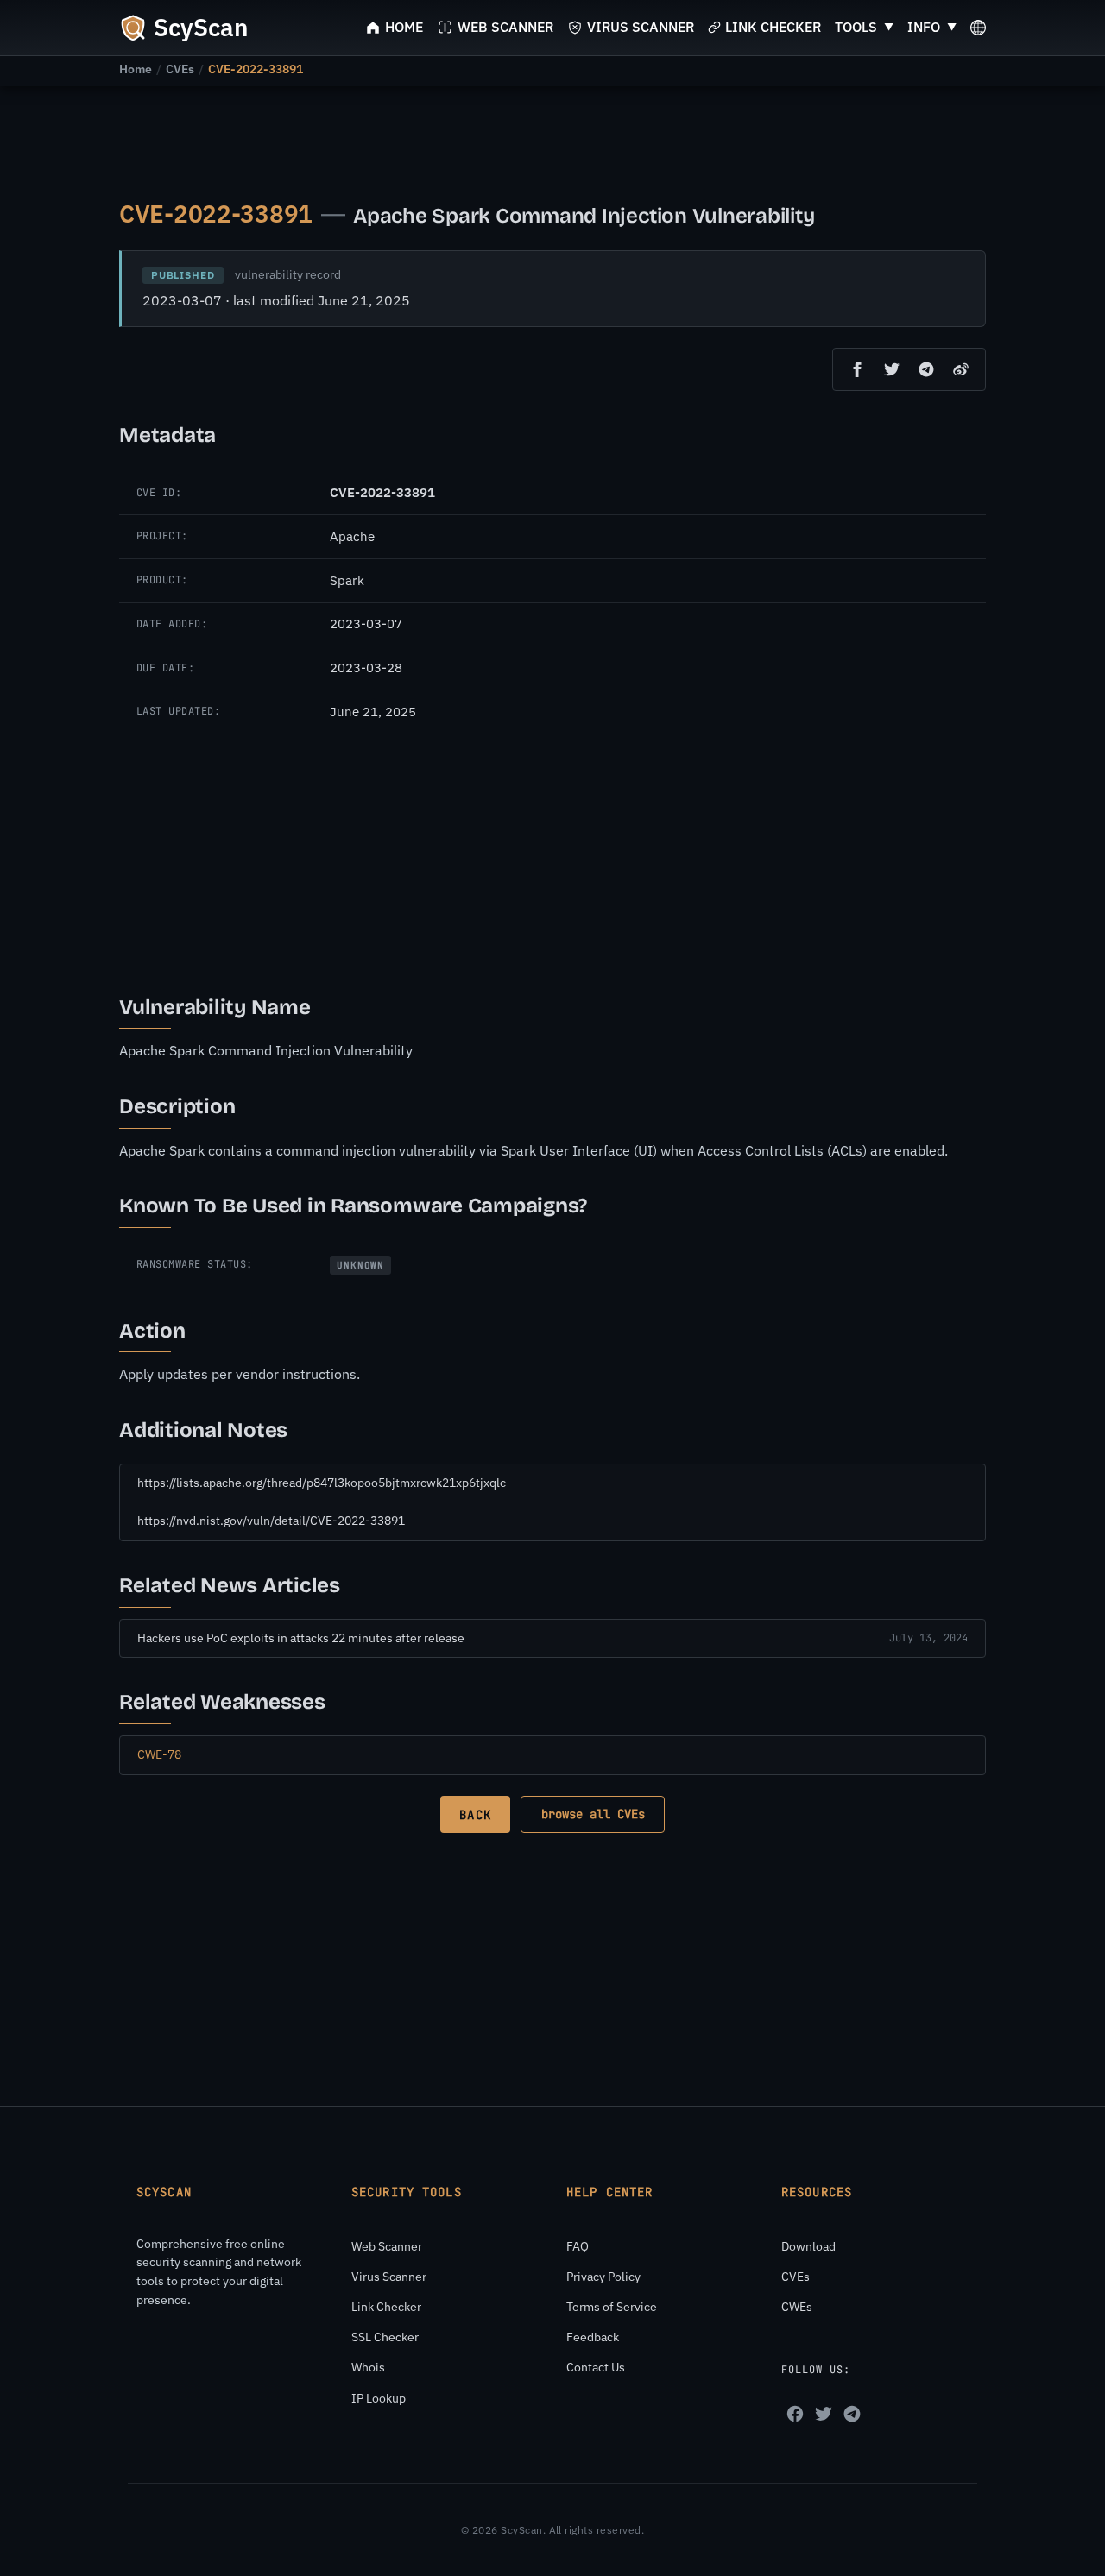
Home (136, 69)
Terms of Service (612, 2307)
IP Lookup (379, 2398)
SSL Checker (385, 2337)
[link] (136, 69)
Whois (368, 2367)
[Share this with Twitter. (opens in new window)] (892, 369)
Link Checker (386, 2307)
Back (475, 1815)
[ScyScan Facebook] (795, 2414)
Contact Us (596, 2367)
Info (924, 27)
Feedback (593, 2337)
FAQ (578, 2246)
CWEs (797, 2307)
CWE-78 (159, 1754)
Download (808, 2246)
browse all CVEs (593, 1814)
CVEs (180, 69)
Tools (856, 27)
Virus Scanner (389, 2277)
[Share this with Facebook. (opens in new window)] (857, 369)
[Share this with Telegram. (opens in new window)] (926, 369)
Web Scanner (387, 2246)
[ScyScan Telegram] (852, 2414)
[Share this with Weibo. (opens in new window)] (961, 369)
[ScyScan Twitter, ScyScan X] (824, 2414)
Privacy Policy (603, 2277)
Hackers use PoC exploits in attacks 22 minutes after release (301, 1638)
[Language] (978, 28)
